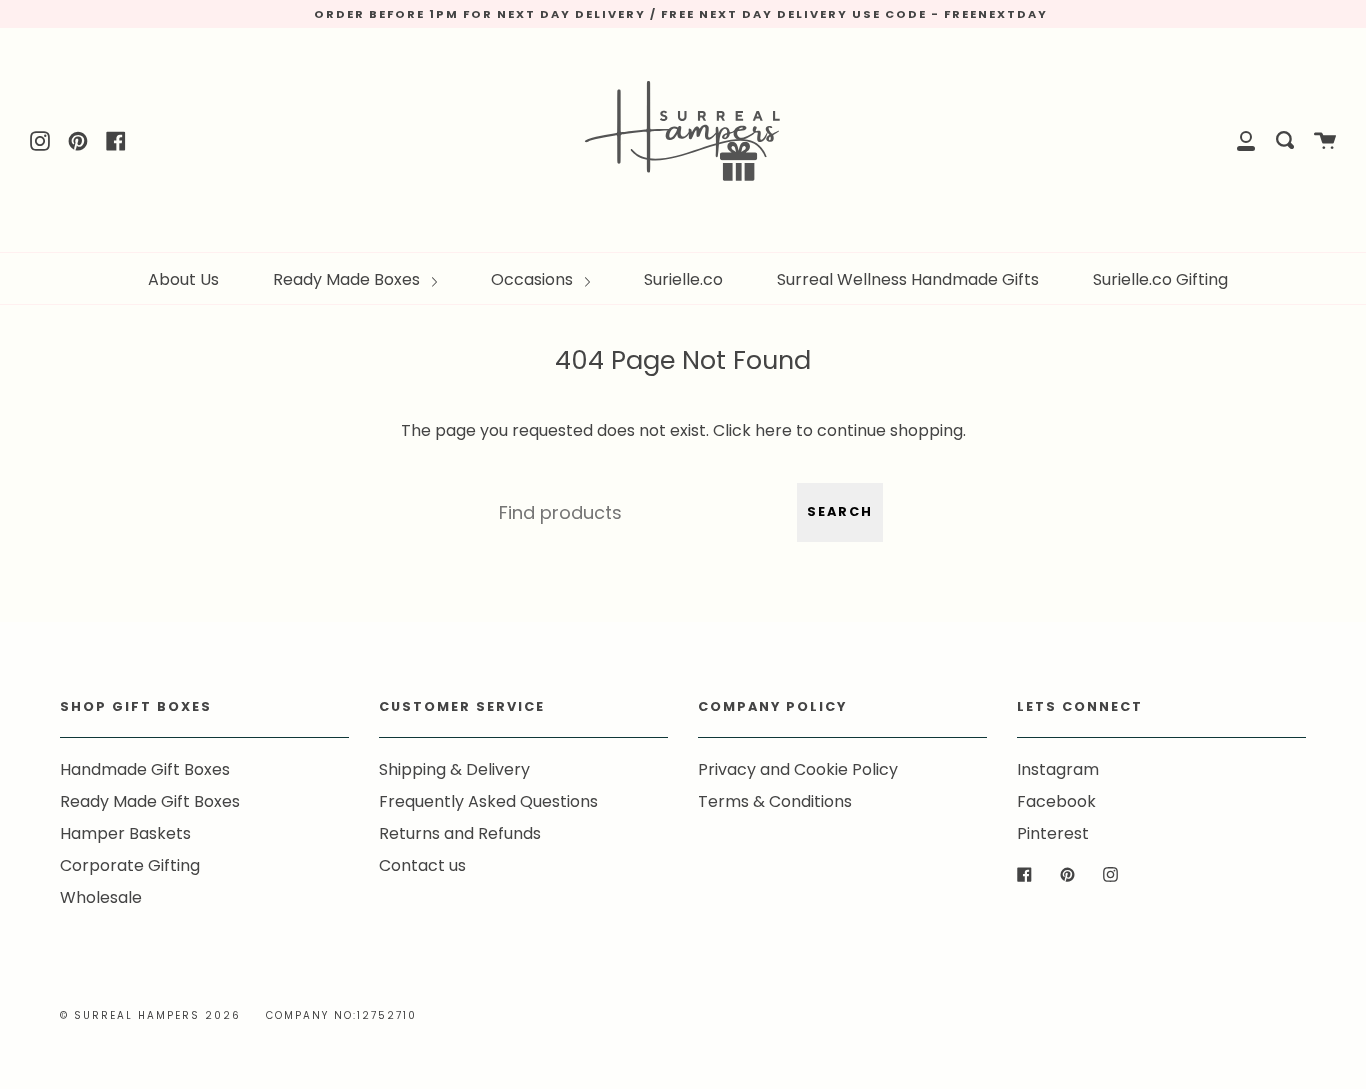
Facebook (1056, 801)
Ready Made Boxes (348, 279)
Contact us (422, 865)
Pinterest (1053, 833)
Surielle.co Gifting (1160, 279)
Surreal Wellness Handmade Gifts (908, 279)
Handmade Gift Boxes (145, 769)
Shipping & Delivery (454, 769)
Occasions (534, 279)
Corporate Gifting (130, 865)
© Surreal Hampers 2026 (150, 1015)
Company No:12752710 (341, 1015)
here (773, 430)
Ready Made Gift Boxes (150, 801)
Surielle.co (683, 279)
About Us (183, 279)
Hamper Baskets (125, 833)
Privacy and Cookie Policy (798, 769)
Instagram (1058, 769)
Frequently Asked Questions (488, 801)
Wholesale (101, 897)
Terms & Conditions (775, 801)
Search (840, 511)
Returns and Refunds (460, 833)
